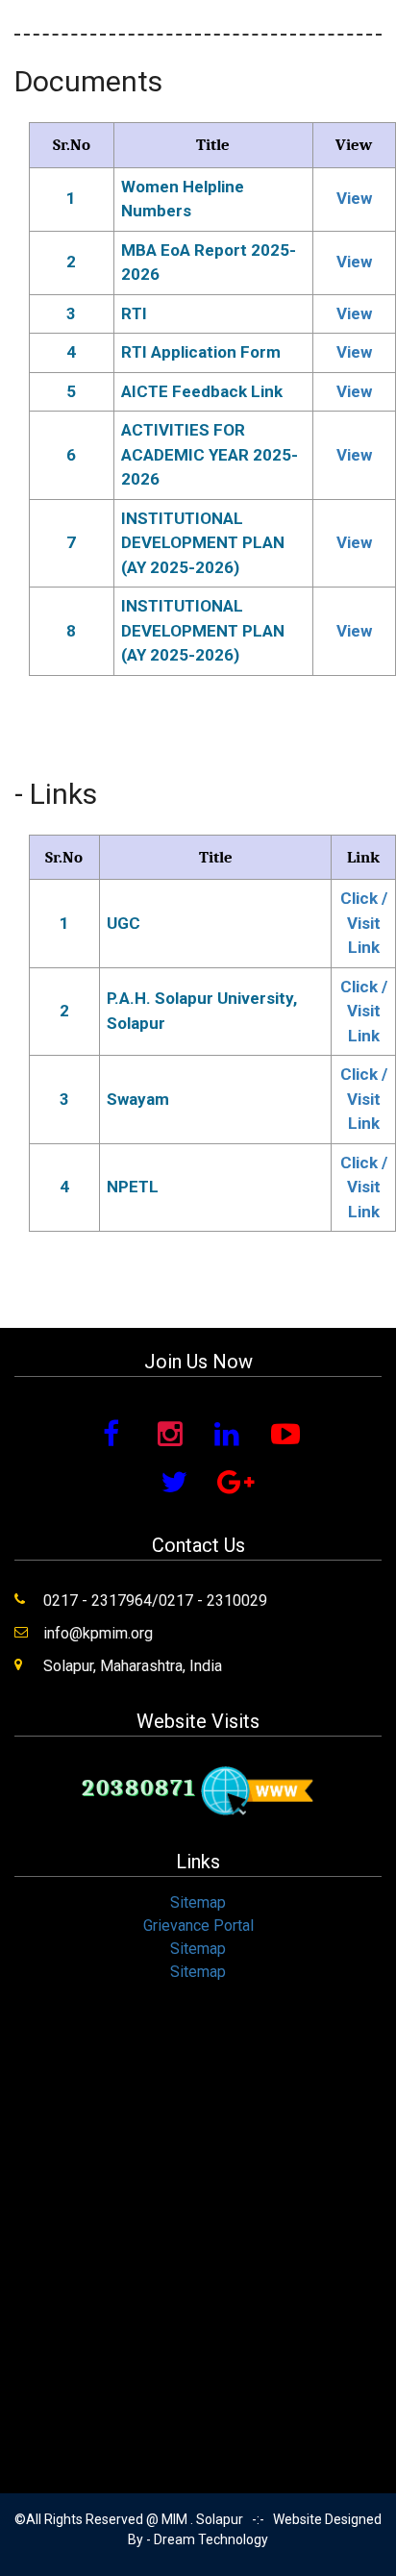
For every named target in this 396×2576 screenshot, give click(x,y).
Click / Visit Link (364, 923)
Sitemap (198, 1902)
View (354, 198)
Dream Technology (211, 2539)
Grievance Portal (198, 1926)
